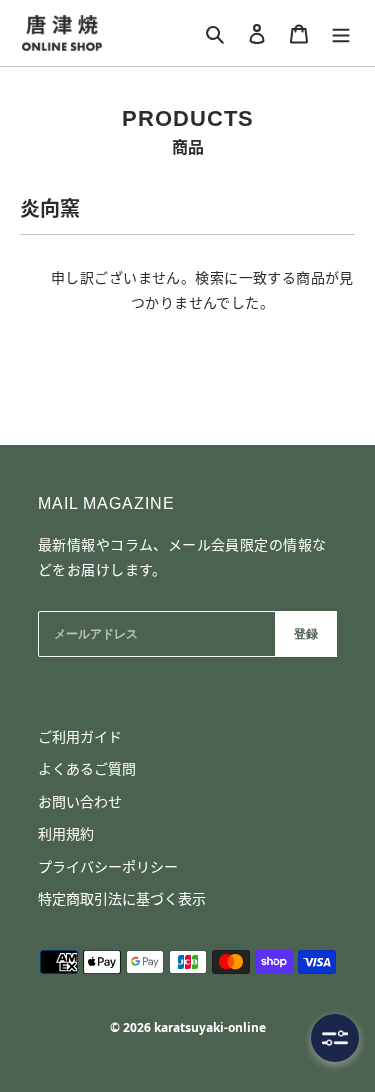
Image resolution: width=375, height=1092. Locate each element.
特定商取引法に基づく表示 (122, 898)
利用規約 (66, 833)
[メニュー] (341, 33)
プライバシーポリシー (108, 866)
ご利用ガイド (80, 736)
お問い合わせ (80, 801)
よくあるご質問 (87, 768)
